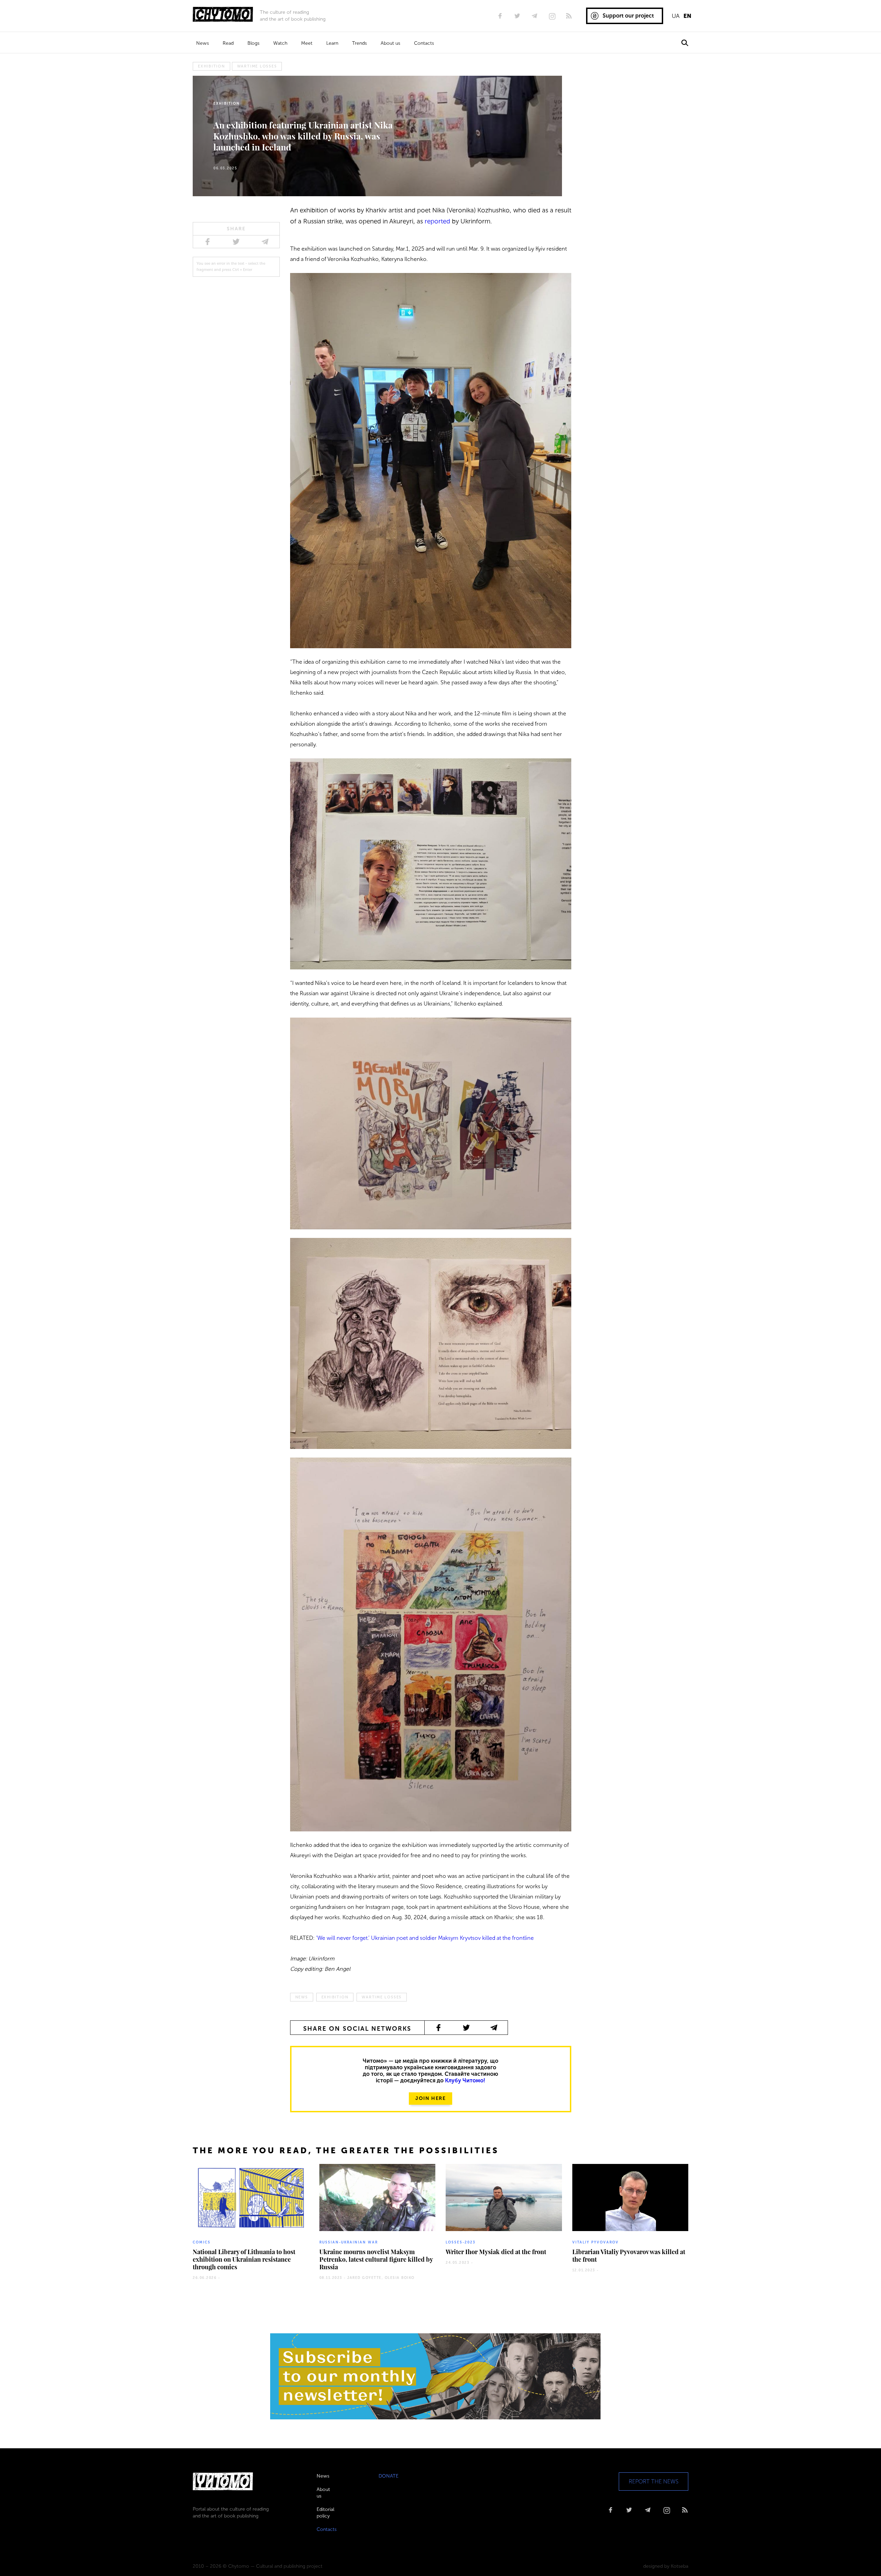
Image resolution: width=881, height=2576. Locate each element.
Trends (359, 43)
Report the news (654, 2482)
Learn (332, 43)
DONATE (389, 2476)
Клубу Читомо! (465, 2080)
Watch (280, 43)
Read (228, 43)
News (203, 43)
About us (390, 43)
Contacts (424, 43)
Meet (307, 43)
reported (437, 221)
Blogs (253, 43)
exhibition (211, 66)
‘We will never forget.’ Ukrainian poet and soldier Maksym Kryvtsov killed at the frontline (425, 1938)
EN (687, 16)
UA (676, 16)
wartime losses (257, 66)
